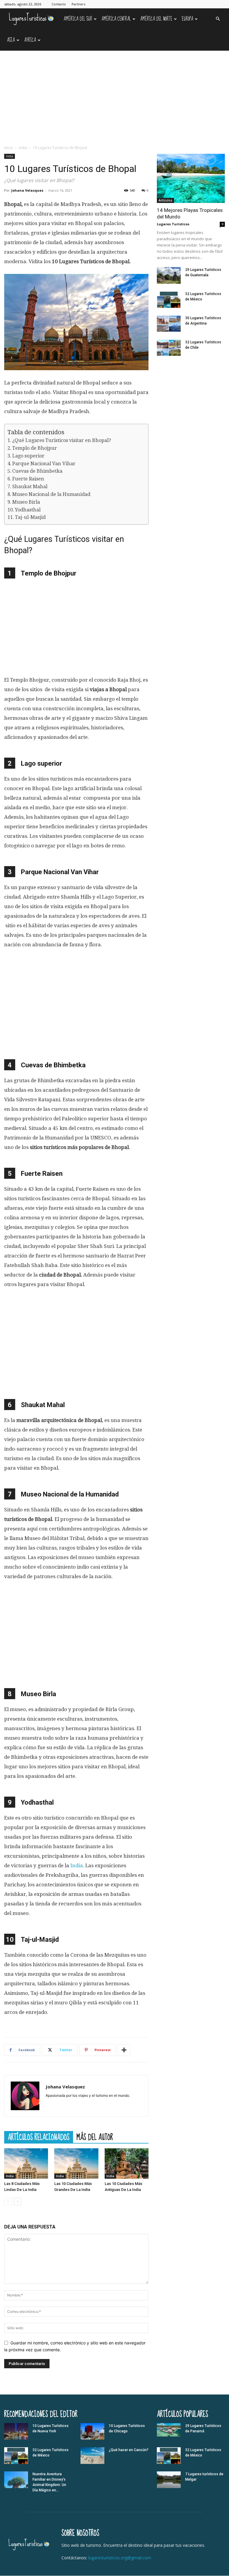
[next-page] (17, 2202)
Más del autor (95, 2137)
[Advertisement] (114, 95)
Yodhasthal (28, 510)
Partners (78, 4)
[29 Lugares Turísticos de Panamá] (169, 2430)
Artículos (165, 200)
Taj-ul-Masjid (30, 517)
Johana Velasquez (27, 190)
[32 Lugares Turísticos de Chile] (169, 348)
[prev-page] (8, 2202)
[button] (218, 19)
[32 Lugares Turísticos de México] (169, 300)
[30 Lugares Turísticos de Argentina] (169, 324)
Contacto (59, 4)
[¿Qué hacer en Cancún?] (92, 2456)
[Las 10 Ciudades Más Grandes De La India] (76, 2163)
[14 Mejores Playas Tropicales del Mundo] (191, 178)
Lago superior (28, 456)
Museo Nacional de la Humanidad (51, 494)
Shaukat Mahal (30, 487)
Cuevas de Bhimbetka (37, 471)
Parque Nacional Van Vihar (44, 464)
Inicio (9, 148)
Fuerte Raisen (28, 479)
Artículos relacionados (39, 2137)
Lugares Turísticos (173, 224)
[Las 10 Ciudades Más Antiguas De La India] (127, 2163)
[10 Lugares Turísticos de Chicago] (92, 2431)
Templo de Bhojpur (35, 448)
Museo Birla (26, 502)
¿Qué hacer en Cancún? (129, 2450)
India (23, 148)
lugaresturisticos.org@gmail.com (120, 2558)
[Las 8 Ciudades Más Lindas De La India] (26, 2163)
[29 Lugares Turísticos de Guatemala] (169, 275)
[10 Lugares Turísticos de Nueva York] (16, 2431)
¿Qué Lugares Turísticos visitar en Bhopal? (62, 440)
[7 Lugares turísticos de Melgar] (169, 2480)
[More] (124, 2050)
